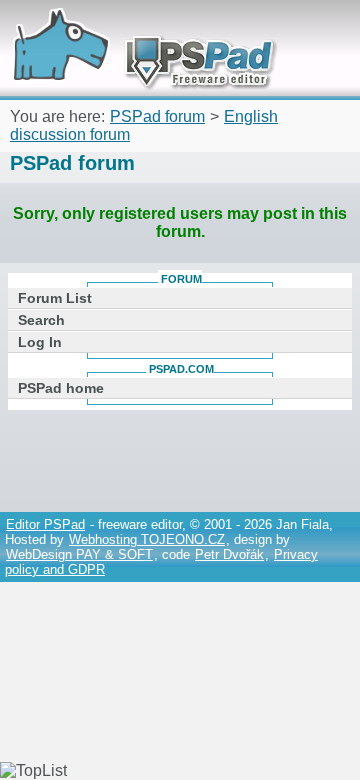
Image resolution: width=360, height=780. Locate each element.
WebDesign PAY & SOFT (79, 554)
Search (41, 320)
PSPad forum (157, 116)
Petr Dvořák (229, 554)
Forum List (55, 298)
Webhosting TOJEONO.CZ (147, 539)
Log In (40, 342)
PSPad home (61, 388)
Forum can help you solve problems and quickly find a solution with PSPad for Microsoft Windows (137, 27)
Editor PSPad (45, 524)
